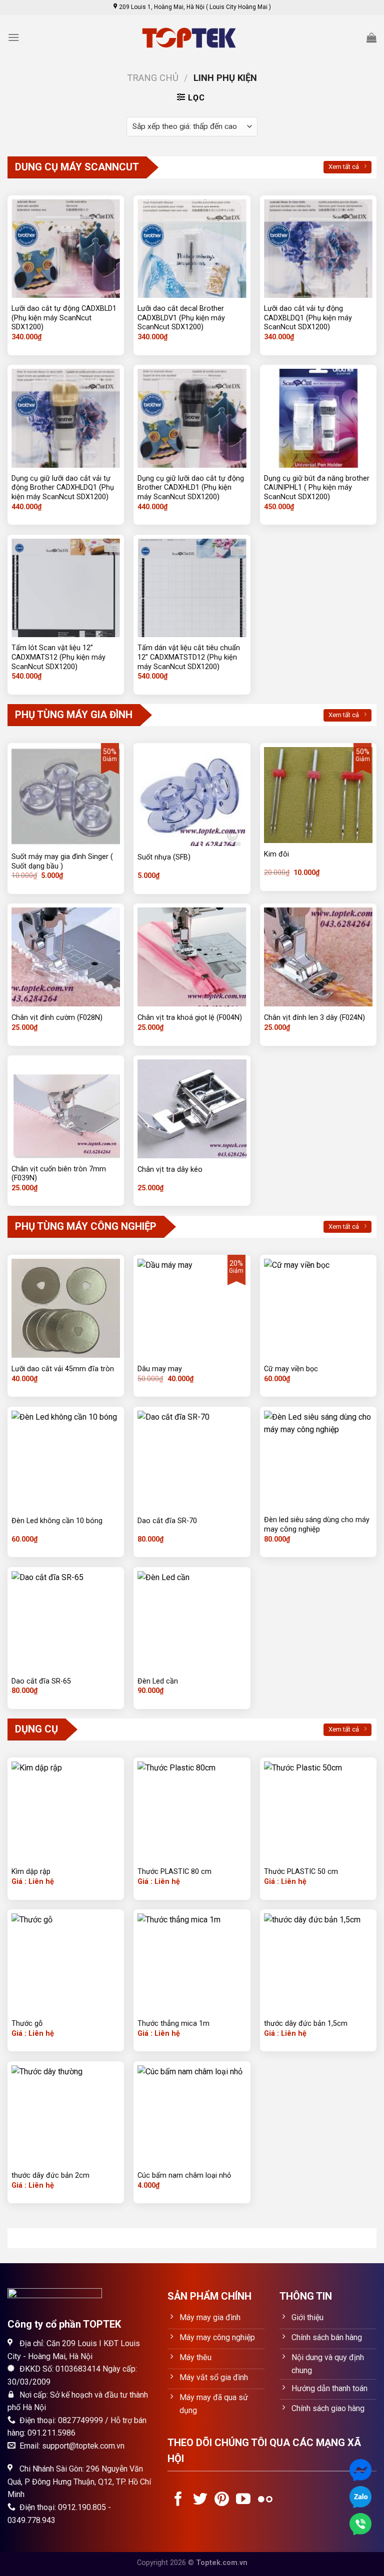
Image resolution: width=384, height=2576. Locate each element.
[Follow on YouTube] (243, 2500)
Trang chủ (153, 78)
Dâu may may (160, 1369)
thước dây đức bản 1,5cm (306, 2024)
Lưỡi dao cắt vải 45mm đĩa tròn (63, 1369)
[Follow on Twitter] (200, 2500)
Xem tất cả (344, 167)
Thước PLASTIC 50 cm (301, 1872)
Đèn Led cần (158, 1681)
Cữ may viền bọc (291, 1369)
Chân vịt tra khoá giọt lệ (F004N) (190, 1018)
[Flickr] (265, 2500)
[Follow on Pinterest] (222, 2500)
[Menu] (13, 37)
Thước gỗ (27, 2024)
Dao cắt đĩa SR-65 (41, 1681)
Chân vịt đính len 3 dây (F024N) (314, 1018)
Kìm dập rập (31, 1872)
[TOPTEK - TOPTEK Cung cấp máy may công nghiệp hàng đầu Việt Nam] (192, 38)
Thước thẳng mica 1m (173, 2024)
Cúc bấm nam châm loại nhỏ (184, 2175)
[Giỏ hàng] (371, 37)
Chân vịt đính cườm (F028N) (57, 1018)
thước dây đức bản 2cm (50, 2175)
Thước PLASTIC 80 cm (174, 1872)
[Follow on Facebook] (178, 2500)
